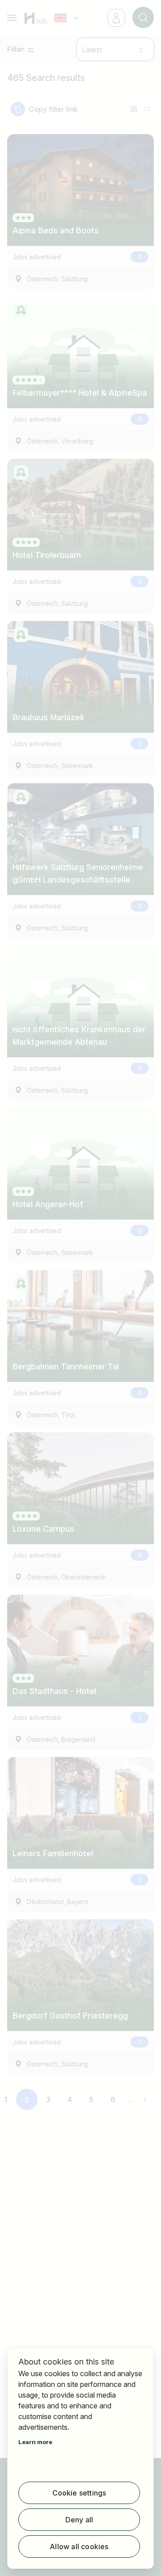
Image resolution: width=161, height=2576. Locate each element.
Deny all (79, 2520)
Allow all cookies (79, 2546)
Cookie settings (79, 2493)
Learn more (35, 2442)
